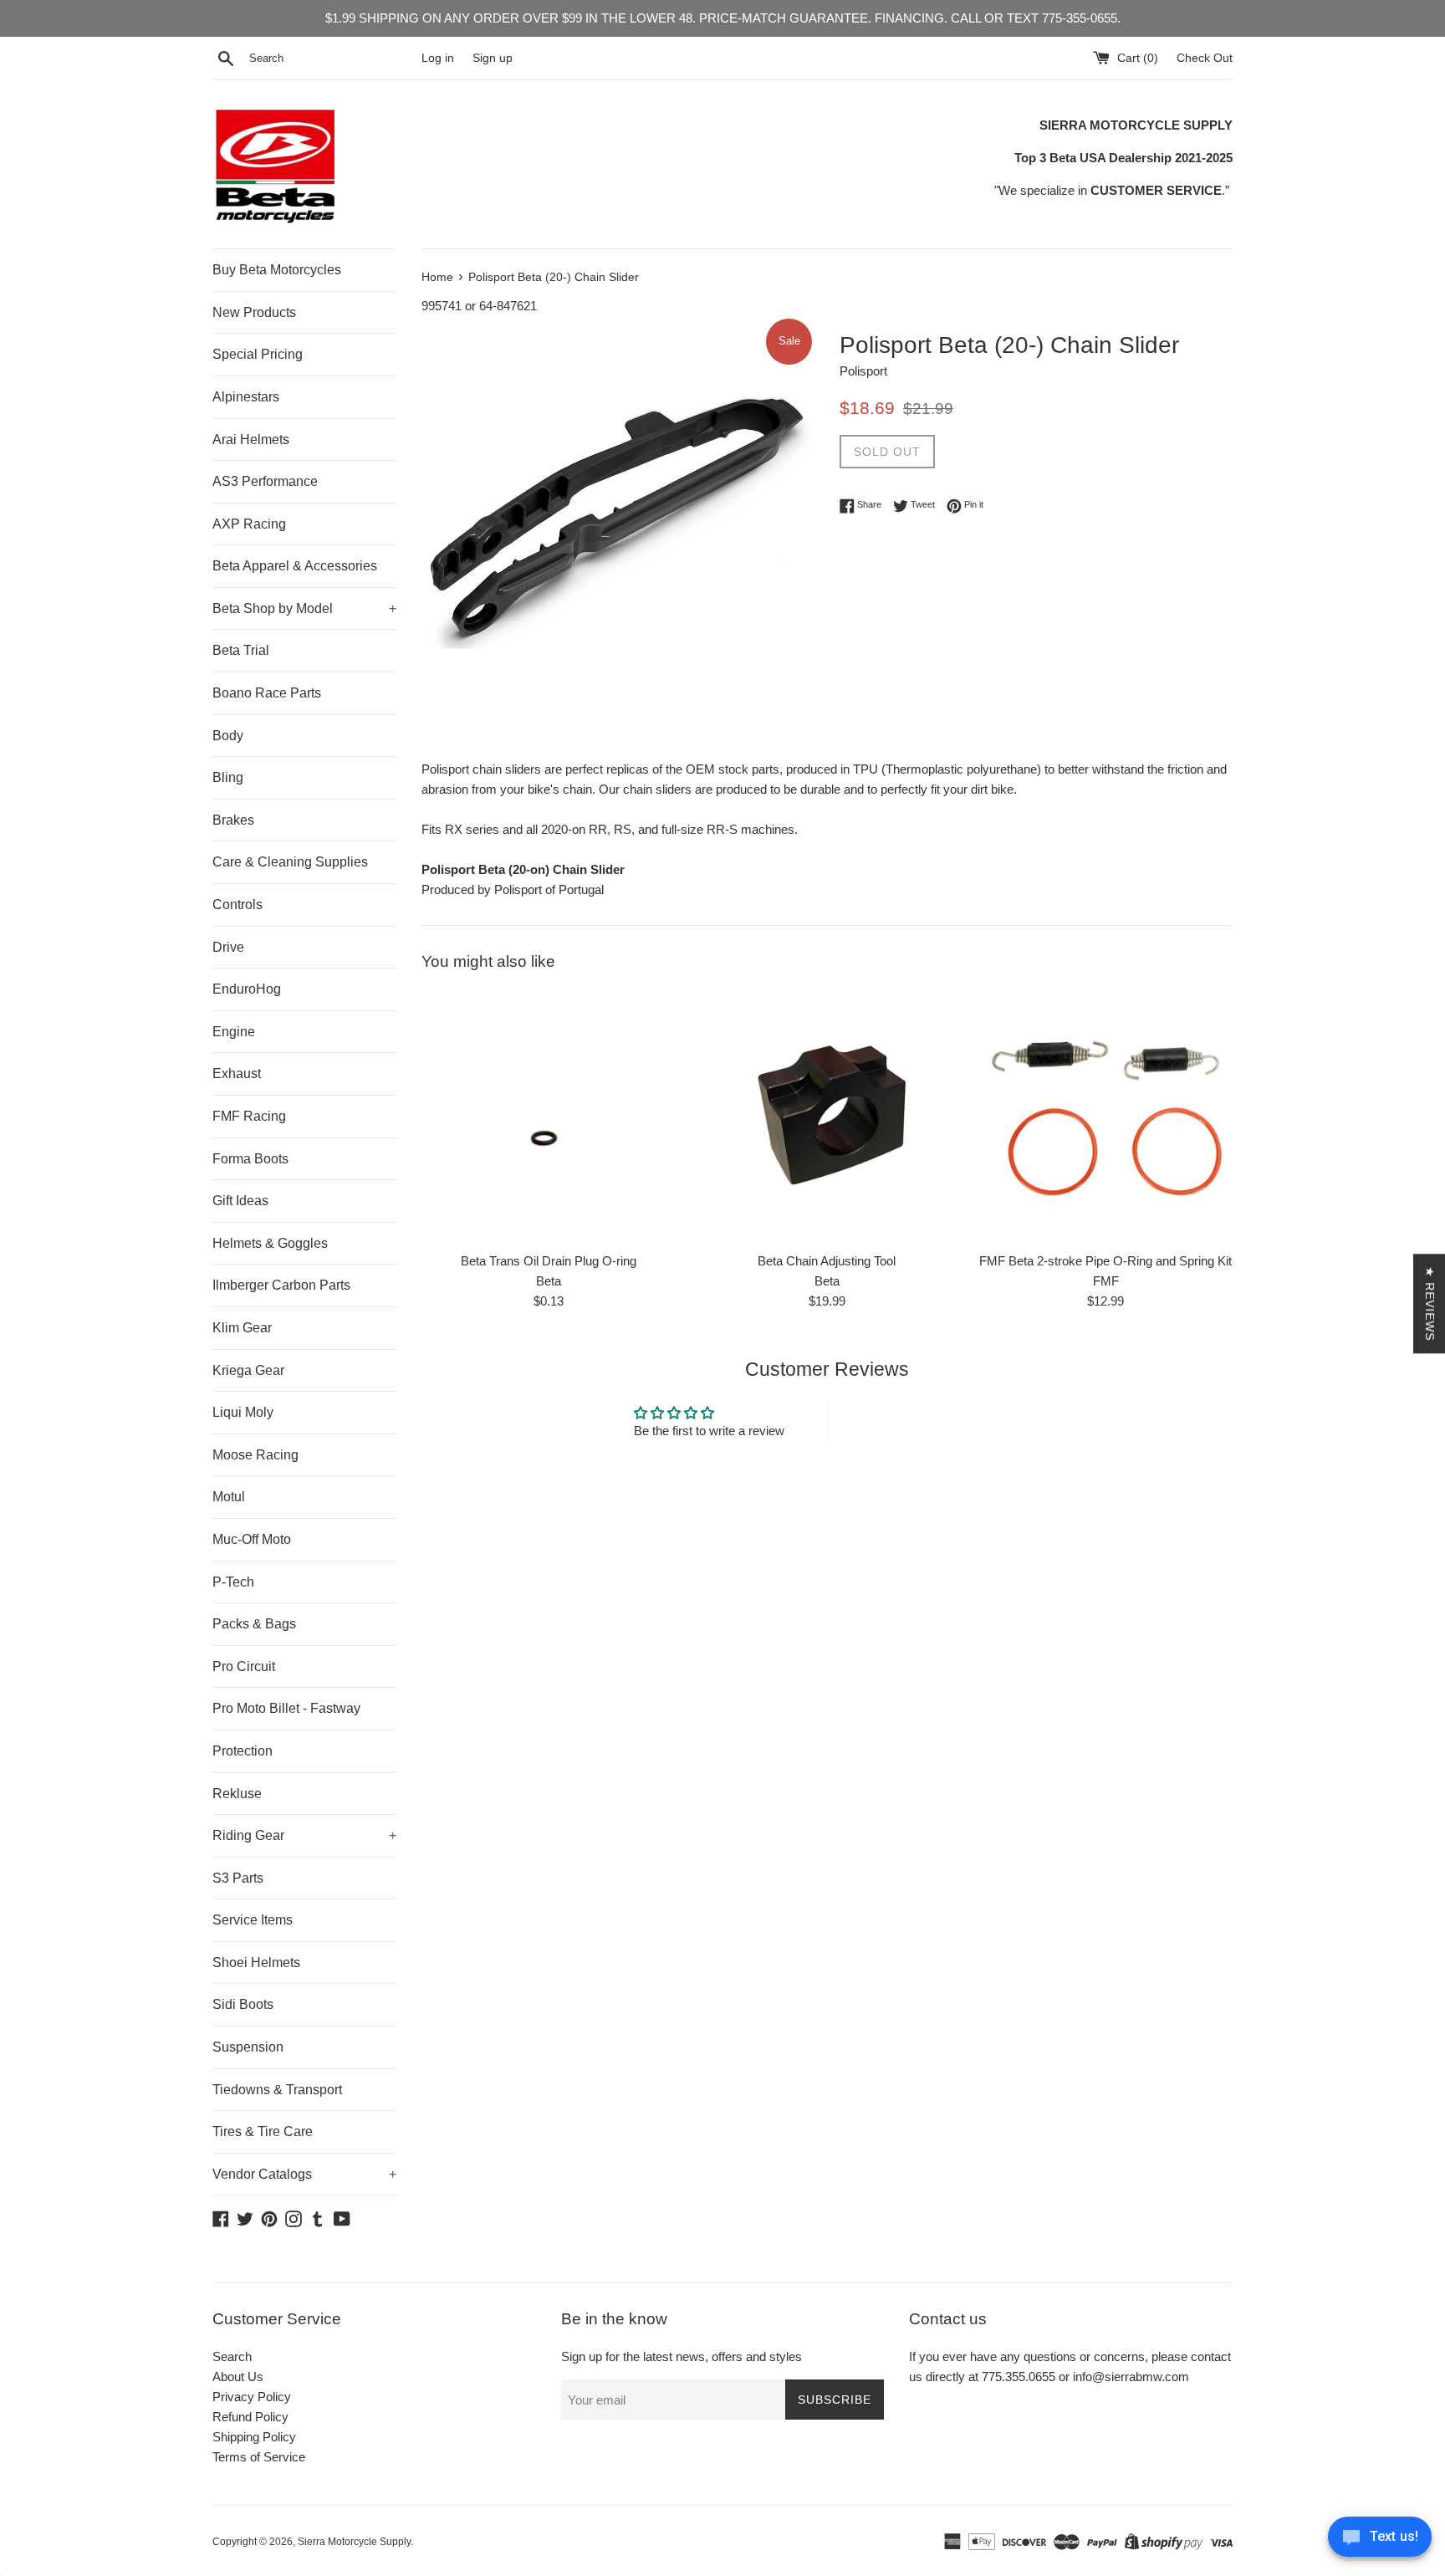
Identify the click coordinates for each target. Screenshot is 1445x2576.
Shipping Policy (254, 2437)
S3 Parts (238, 1878)
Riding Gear (304, 1835)
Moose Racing (255, 1455)
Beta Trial (241, 650)
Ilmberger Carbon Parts (281, 1285)
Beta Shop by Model (304, 608)
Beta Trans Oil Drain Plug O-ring (549, 1261)
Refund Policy (250, 2417)
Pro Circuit (244, 1666)
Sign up (493, 58)
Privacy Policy (252, 2397)
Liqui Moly (243, 1412)
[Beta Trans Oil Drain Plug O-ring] (548, 1116)
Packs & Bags (254, 1624)
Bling (228, 777)
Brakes (233, 820)
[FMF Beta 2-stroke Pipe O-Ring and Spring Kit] (1106, 1116)
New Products (254, 312)
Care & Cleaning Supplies (290, 862)
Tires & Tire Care (263, 2131)
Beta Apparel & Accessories (295, 566)
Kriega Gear (248, 1370)
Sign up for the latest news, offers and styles (682, 2356)
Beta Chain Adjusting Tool (827, 1261)
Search (232, 2356)
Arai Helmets (251, 440)
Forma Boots (250, 1159)
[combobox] (332, 59)
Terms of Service (259, 2457)
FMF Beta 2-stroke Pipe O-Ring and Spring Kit (1105, 1261)
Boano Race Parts (267, 693)
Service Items (253, 1920)
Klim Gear (242, 1328)
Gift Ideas (240, 1201)
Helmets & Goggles (270, 1243)
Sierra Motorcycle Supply (354, 2542)
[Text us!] (1380, 2541)
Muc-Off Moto (252, 1539)
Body (228, 736)
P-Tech (233, 1582)
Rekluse (237, 1794)
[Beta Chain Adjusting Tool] (827, 1116)
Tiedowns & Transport (277, 2090)
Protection (243, 1751)
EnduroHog (247, 989)
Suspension (248, 2047)
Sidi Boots (243, 2004)
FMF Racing (249, 1116)
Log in (438, 58)
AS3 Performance (265, 481)
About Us (238, 2377)
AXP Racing (249, 524)
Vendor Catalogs (304, 2174)
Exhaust (237, 1073)
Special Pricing (258, 354)
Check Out (1205, 58)
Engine (234, 1032)
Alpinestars (246, 397)
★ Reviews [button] (1430, 1303)
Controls (237, 905)
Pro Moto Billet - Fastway (286, 1708)
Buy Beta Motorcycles (277, 270)
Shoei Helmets (256, 1963)
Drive (228, 947)
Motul (229, 1497)
